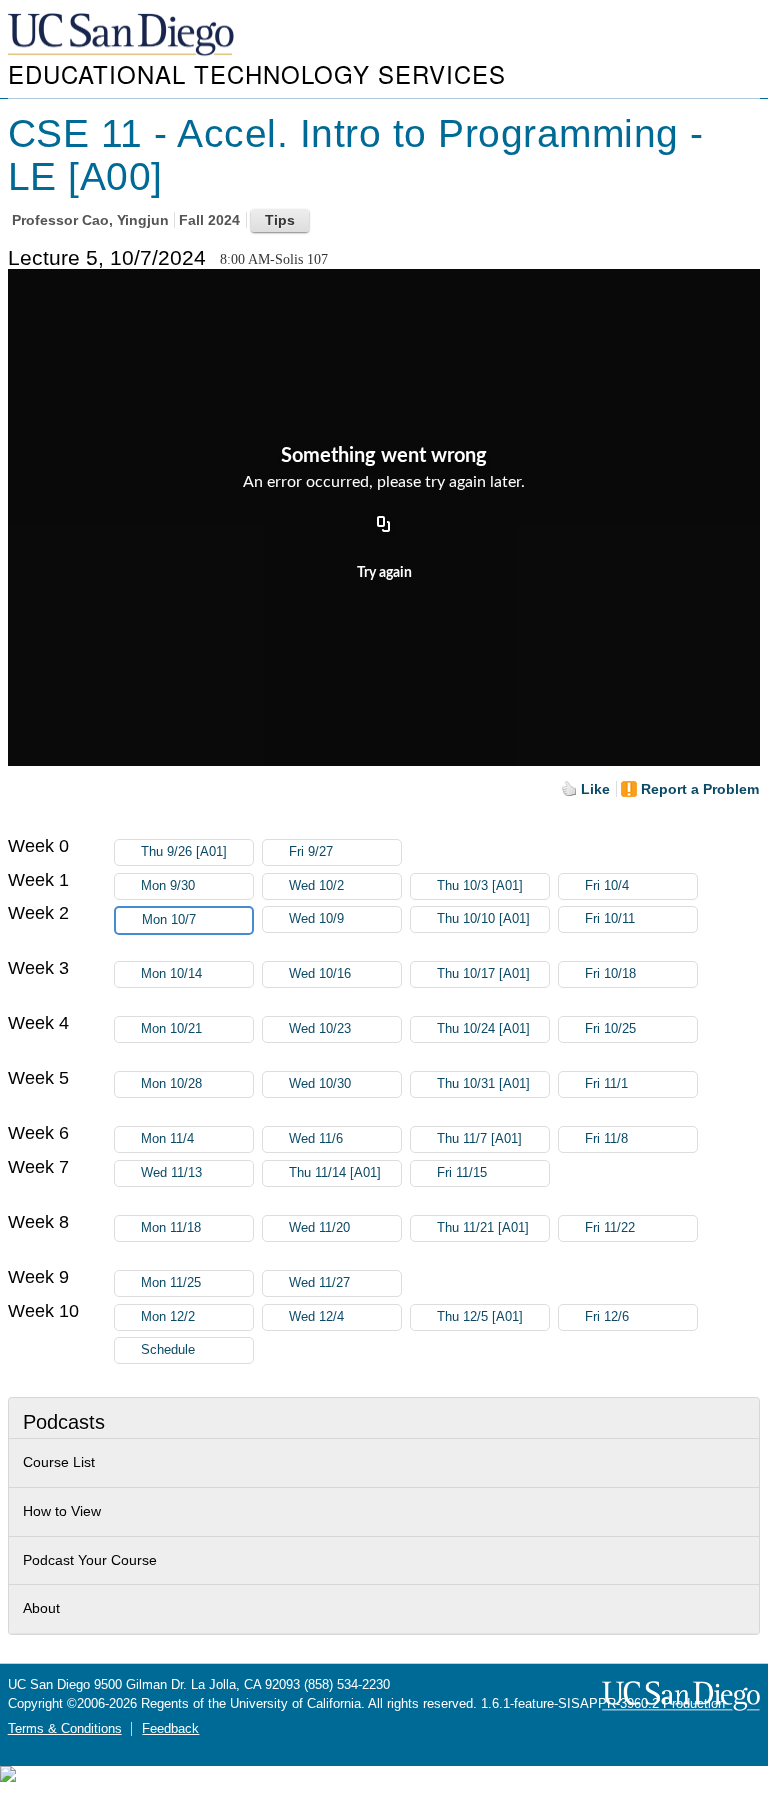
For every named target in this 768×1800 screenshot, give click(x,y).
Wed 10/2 (316, 886)
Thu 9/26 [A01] (184, 852)
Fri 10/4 (607, 886)
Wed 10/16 (320, 974)
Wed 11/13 (171, 1173)
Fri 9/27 (311, 852)
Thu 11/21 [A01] (483, 1228)
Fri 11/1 (606, 1084)
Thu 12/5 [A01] (480, 1317)
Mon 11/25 (171, 1283)
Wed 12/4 (316, 1317)
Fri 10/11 (610, 919)
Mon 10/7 (169, 920)
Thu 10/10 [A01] (483, 919)
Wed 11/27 (319, 1283)
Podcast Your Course (90, 1560)
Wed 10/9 (316, 919)
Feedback (170, 1729)
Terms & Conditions (65, 1729)
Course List (59, 1462)
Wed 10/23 (320, 1029)
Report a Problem (700, 789)
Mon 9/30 (168, 886)
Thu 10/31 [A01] (483, 1084)
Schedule (168, 1350)
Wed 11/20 (319, 1228)
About (41, 1608)
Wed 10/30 (320, 1084)
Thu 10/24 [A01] (483, 1029)
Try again (384, 573)
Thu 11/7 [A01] (479, 1139)
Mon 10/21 (171, 1029)
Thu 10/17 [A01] (483, 974)
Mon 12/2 (168, 1317)
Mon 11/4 (167, 1139)
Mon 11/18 (171, 1228)
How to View (62, 1511)
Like (595, 789)
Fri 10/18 (610, 974)
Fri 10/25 (610, 1029)
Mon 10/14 (171, 974)
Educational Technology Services (257, 73)
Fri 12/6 (607, 1317)
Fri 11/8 (606, 1139)
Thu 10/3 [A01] (480, 886)
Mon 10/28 (171, 1084)
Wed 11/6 (316, 1139)
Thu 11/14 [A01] (335, 1173)
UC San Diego (123, 35)
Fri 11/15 (462, 1173)
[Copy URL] (384, 525)
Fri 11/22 (610, 1228)
